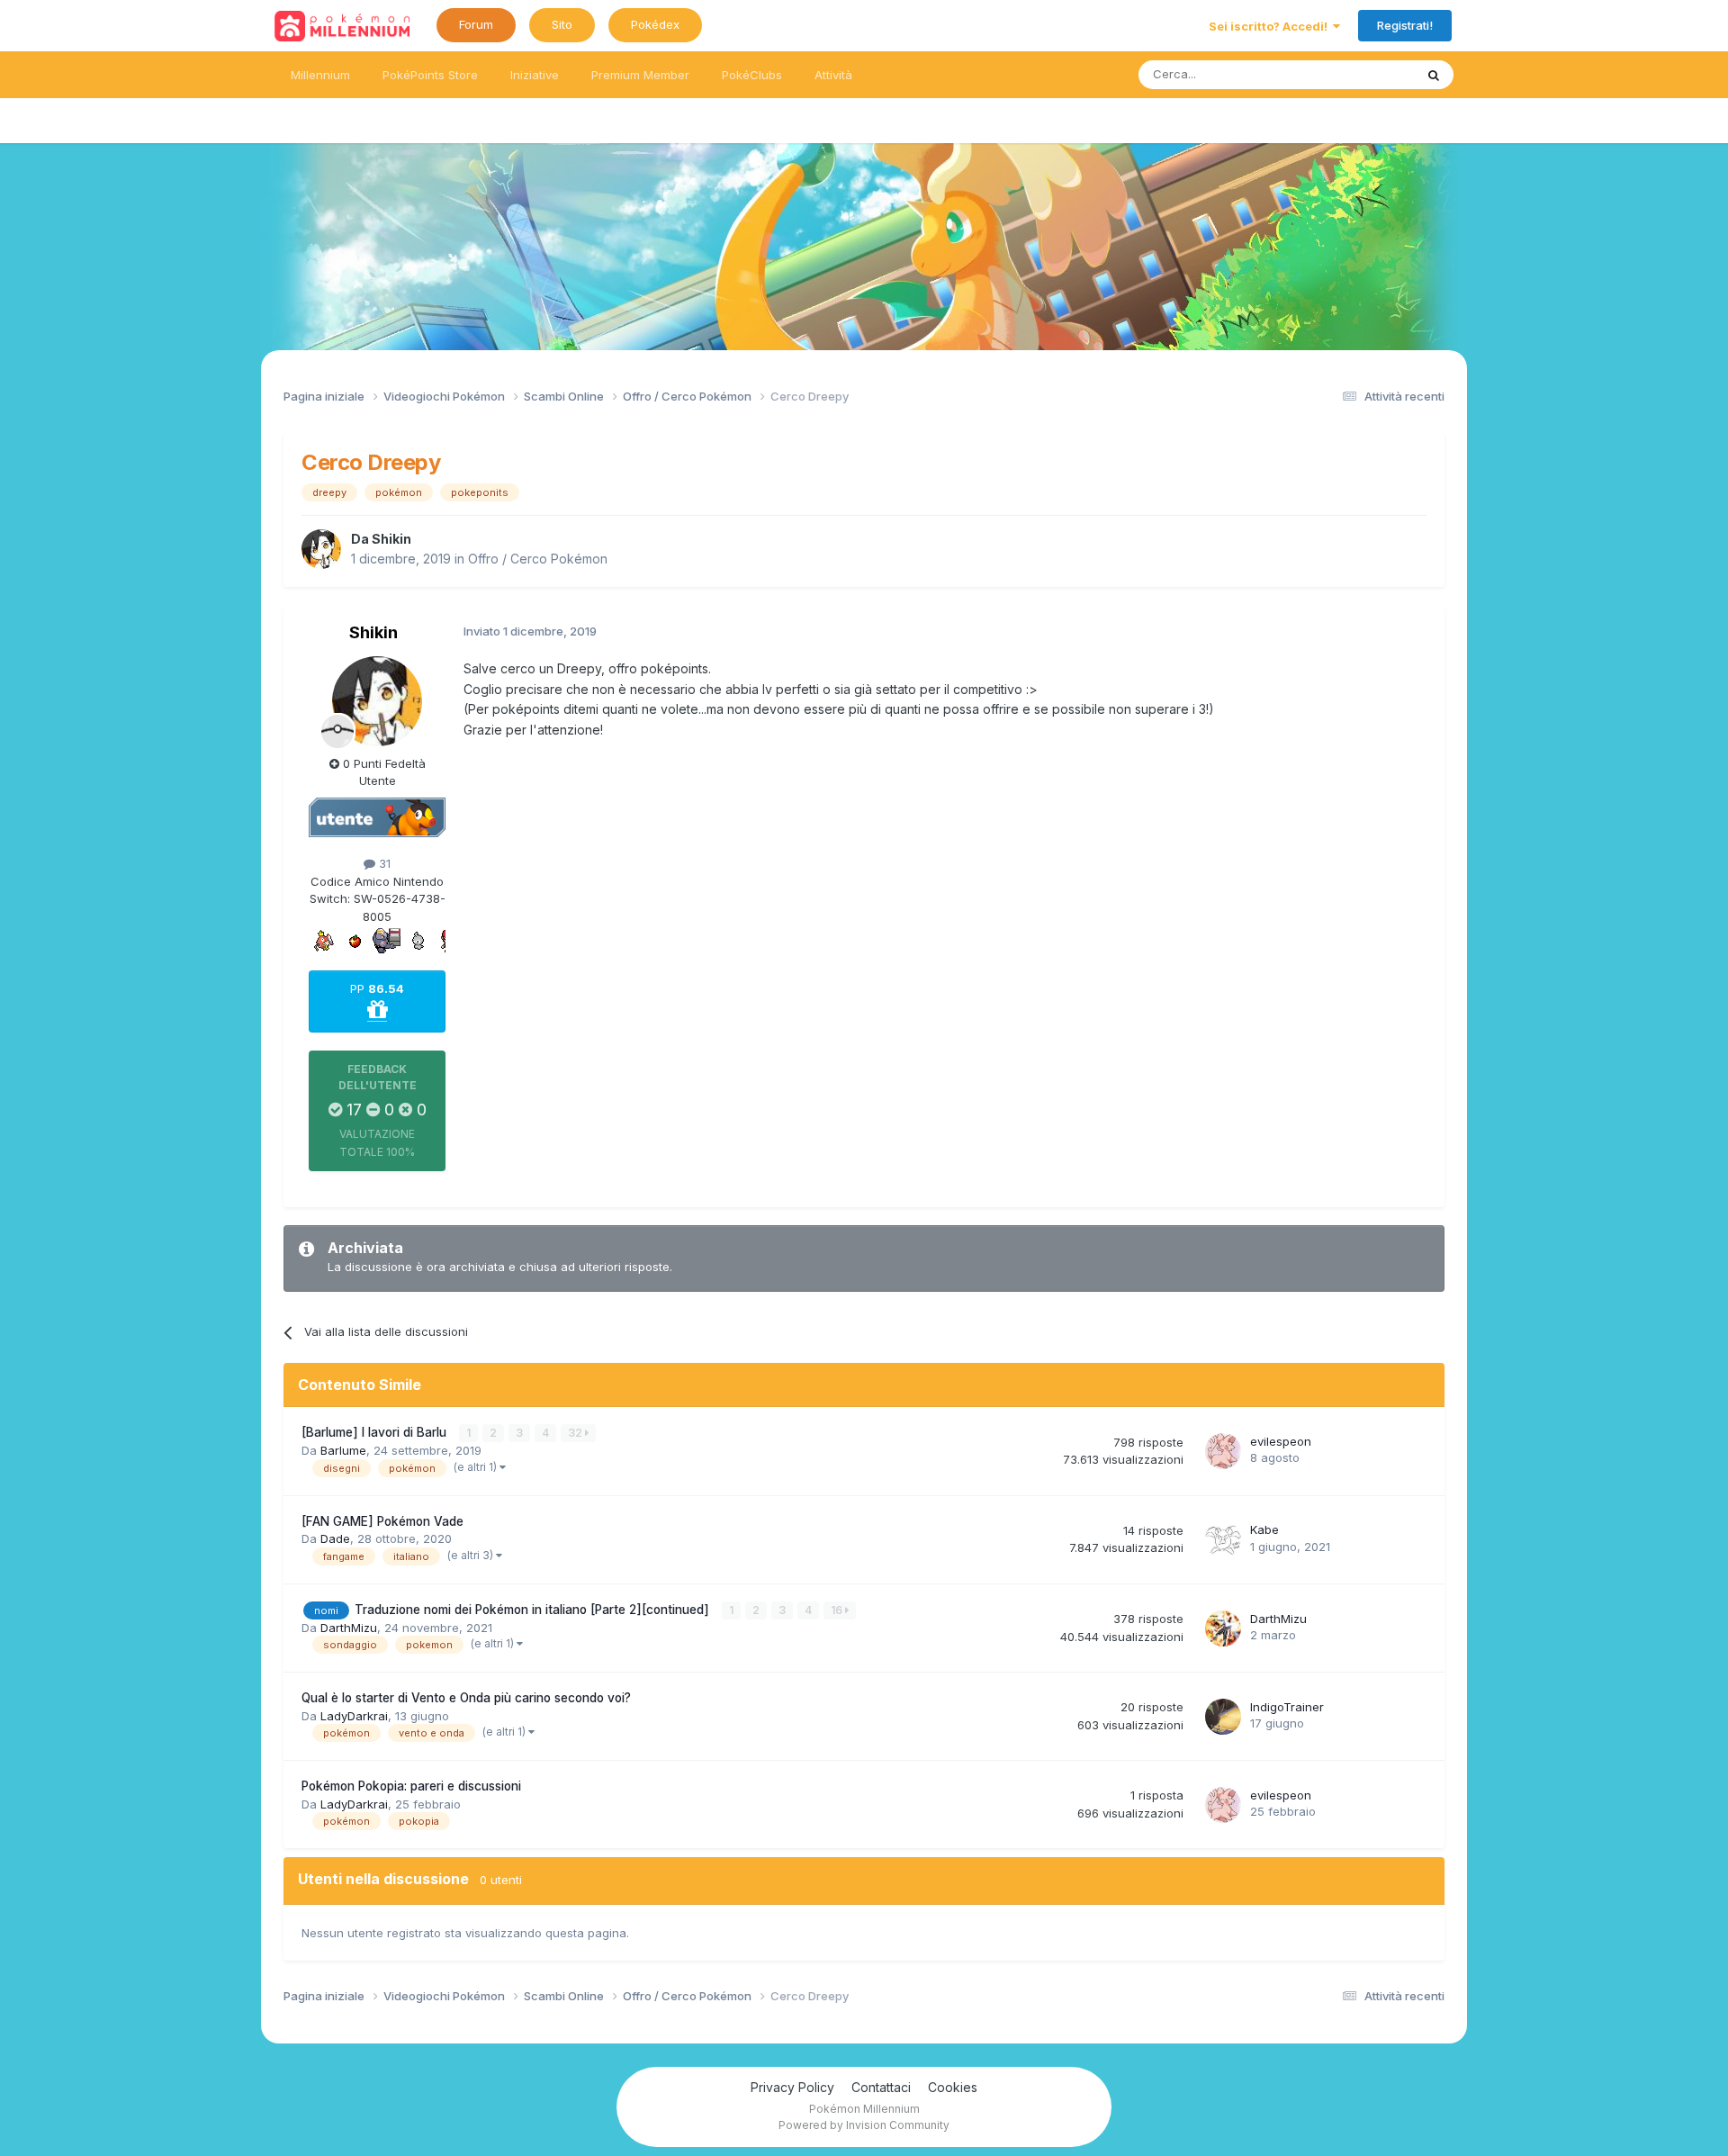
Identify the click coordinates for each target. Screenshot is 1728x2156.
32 (576, 1433)
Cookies (953, 2087)
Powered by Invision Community (864, 2125)
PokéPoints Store (430, 75)
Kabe (1264, 1529)
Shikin (391, 539)
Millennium (320, 75)
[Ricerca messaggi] (1434, 75)
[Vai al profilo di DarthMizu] (1223, 1628)
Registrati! (1405, 25)
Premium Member (640, 75)
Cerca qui (1364, 74)
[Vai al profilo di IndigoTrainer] (1223, 1717)
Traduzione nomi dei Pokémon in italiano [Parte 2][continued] (534, 1610)
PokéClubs (752, 75)
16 (838, 1610)
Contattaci (881, 2087)
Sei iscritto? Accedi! (1271, 26)
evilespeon (1281, 1441)
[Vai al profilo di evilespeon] (1223, 1451)
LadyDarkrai (354, 1716)
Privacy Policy (792, 2087)
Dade (335, 1538)
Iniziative (535, 75)
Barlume (343, 1450)
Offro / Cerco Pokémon (538, 559)
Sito (562, 24)
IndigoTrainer (1287, 1707)
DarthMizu (349, 1628)
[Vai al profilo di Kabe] (1223, 1539)
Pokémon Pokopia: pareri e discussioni (411, 1786)
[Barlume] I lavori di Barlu (376, 1432)
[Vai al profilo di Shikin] (321, 549)
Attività (833, 75)
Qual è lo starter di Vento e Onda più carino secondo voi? (466, 1698)
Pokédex (655, 24)
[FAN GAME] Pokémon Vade (382, 1521)
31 (383, 863)
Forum (476, 24)
